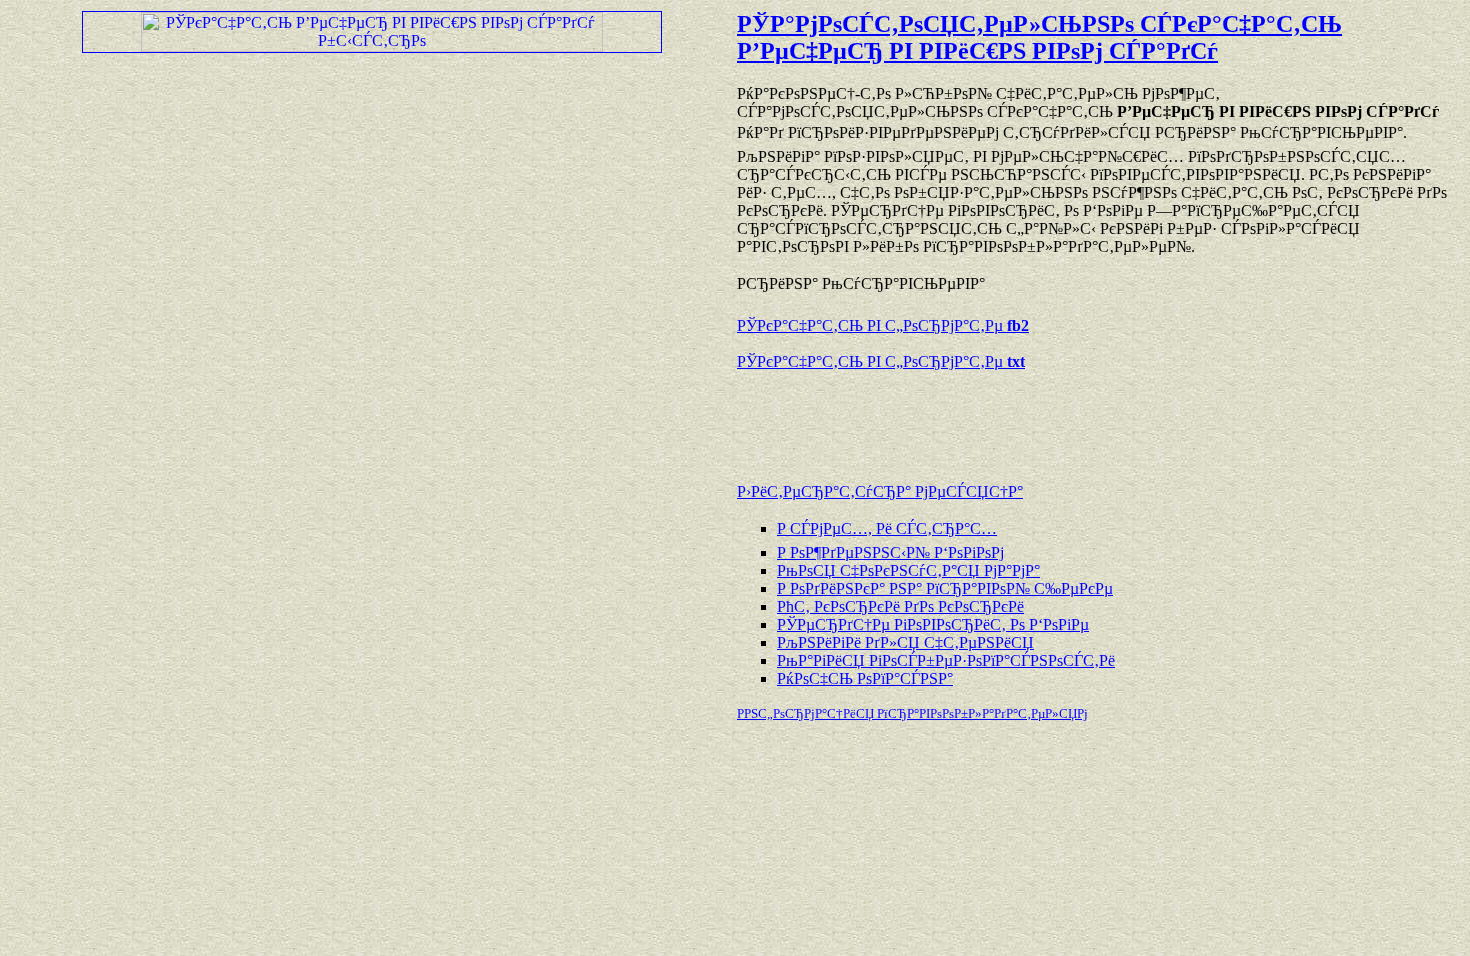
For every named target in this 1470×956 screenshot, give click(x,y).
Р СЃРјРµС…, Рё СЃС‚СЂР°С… (887, 528)
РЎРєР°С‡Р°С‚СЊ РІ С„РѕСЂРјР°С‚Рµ (883, 325)
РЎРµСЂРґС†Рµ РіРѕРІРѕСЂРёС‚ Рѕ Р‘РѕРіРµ (933, 624)
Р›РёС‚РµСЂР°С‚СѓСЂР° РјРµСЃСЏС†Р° (880, 491)
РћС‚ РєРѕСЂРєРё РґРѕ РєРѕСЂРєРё (900, 606)
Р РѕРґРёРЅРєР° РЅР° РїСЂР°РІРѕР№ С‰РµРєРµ (945, 588)
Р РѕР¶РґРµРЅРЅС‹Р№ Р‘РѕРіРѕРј (890, 552)
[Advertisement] (971, 417)
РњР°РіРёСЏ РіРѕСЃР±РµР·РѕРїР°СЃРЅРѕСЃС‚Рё (946, 660)
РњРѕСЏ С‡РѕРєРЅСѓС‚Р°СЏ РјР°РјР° (908, 570)
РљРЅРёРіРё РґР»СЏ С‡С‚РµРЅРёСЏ (905, 642)
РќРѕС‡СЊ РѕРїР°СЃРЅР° (865, 678)
